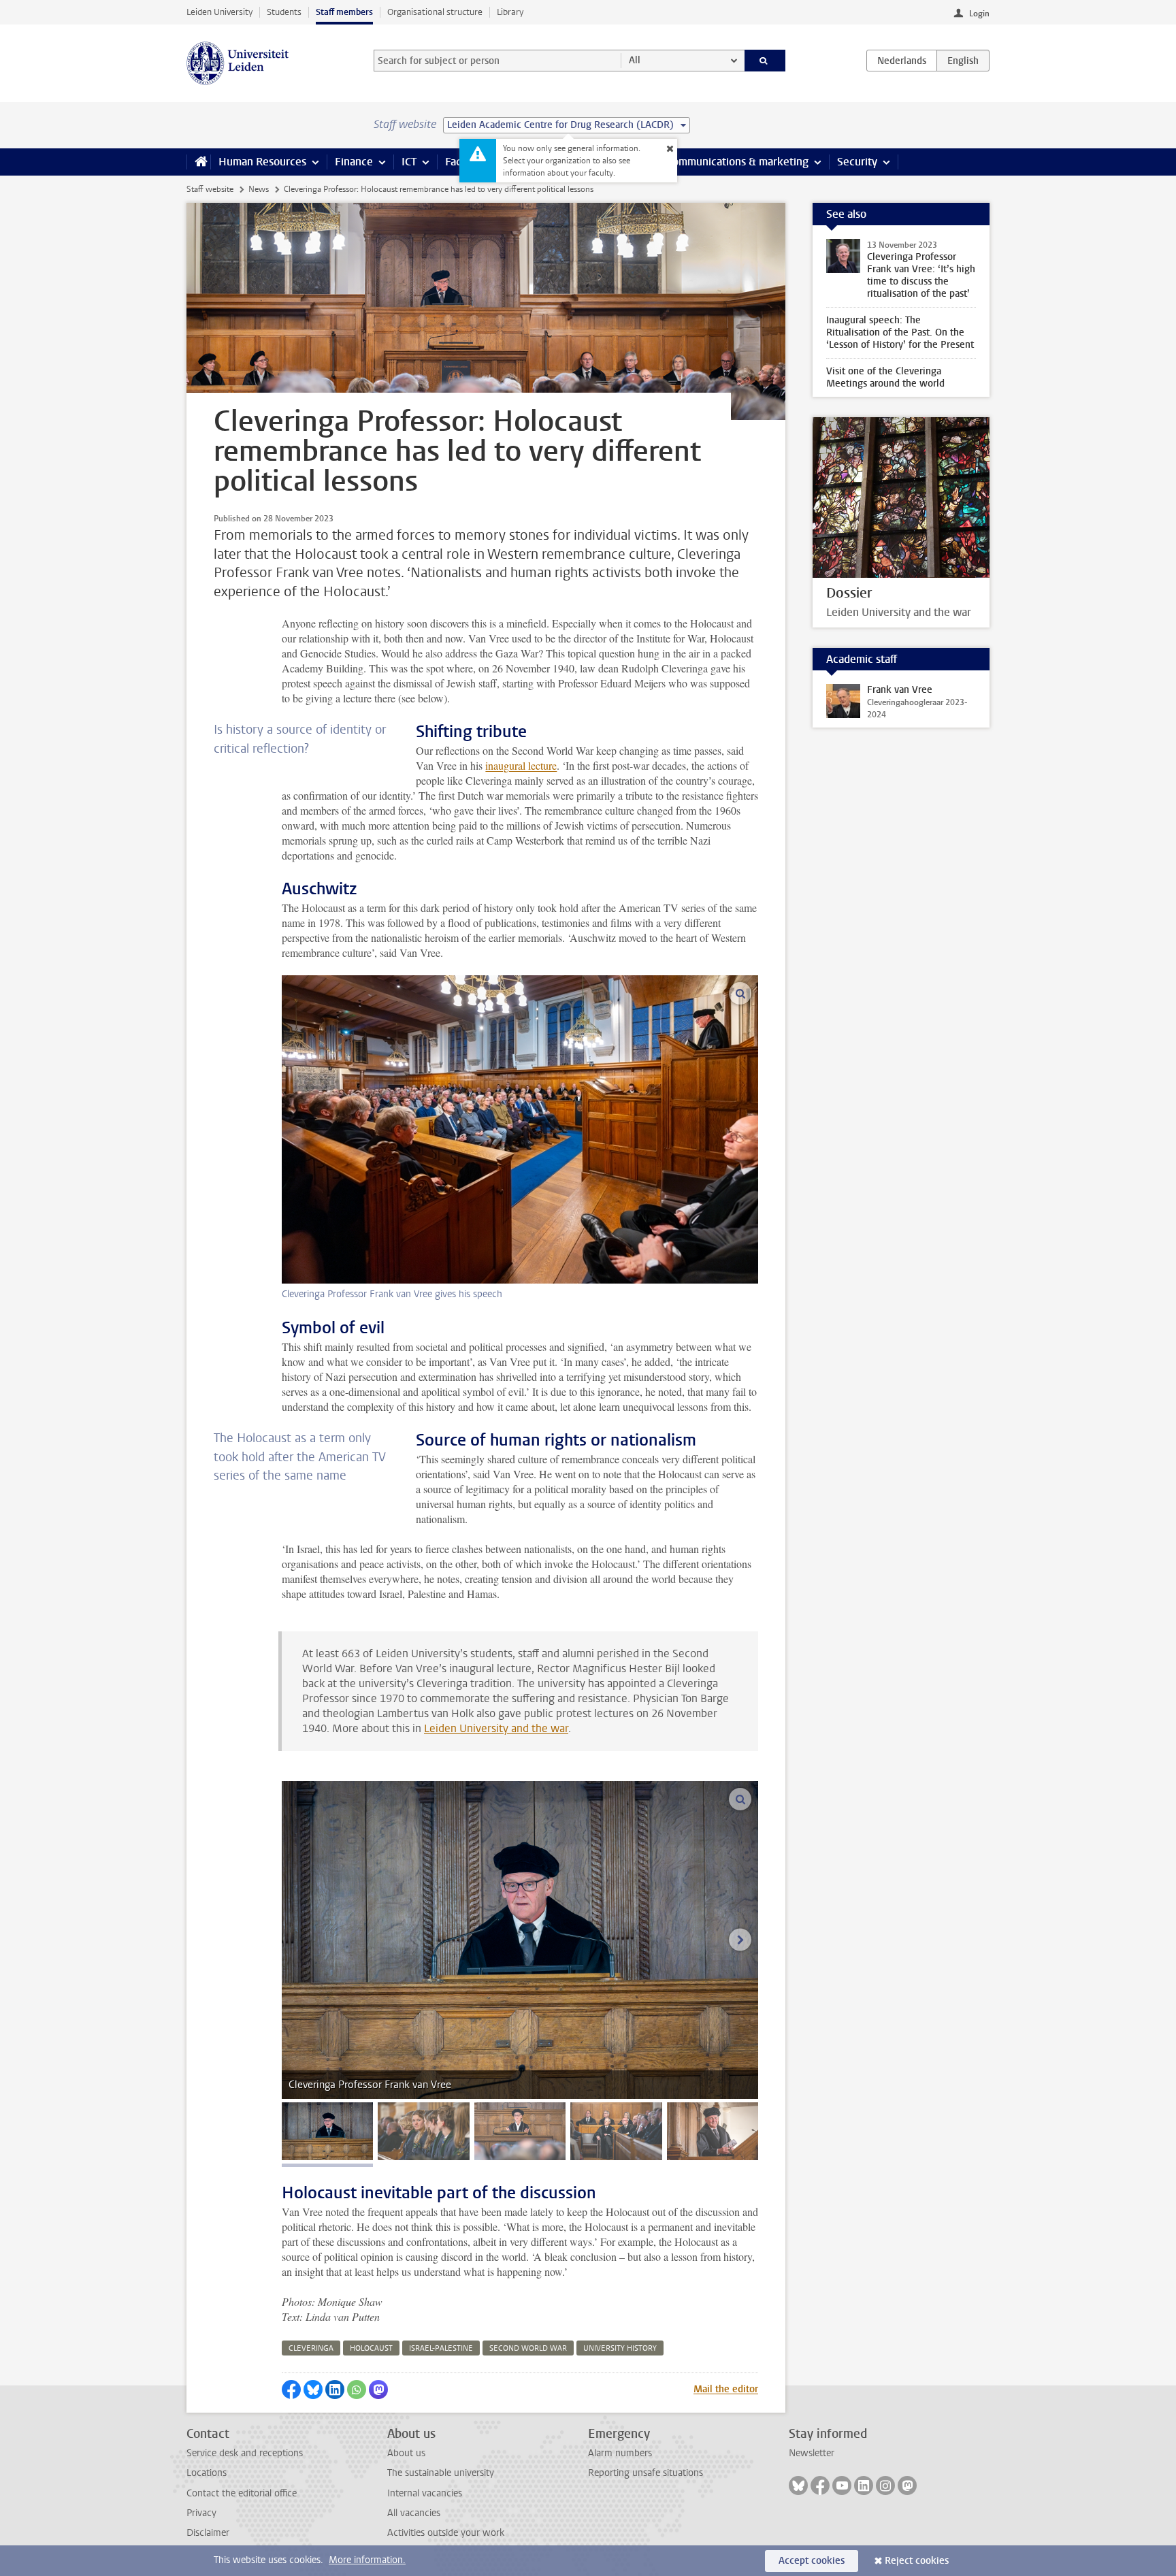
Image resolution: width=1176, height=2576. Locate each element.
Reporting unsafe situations (646, 2473)
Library (510, 12)
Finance (354, 162)
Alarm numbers (620, 2453)
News (259, 189)
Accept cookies (812, 2561)
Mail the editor (726, 2389)
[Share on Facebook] (291, 2390)
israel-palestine (441, 2348)
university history (620, 2348)
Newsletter (812, 2453)
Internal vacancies (425, 2493)
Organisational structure (435, 12)
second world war (528, 2348)
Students (284, 12)
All (635, 60)
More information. (367, 2560)
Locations (207, 2473)
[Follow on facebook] (820, 2485)
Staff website (210, 189)
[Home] (198, 162)
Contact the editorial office (242, 2493)
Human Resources (262, 162)
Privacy (201, 2513)
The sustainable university (441, 2473)
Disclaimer (208, 2533)
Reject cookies (917, 2561)
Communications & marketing (737, 162)
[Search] (765, 61)
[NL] (902, 61)
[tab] (327, 2131)
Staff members (344, 12)
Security (857, 162)
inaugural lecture (521, 765)
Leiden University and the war (496, 1728)
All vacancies (414, 2513)
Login (979, 14)
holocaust (371, 2348)
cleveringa (311, 2348)
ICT (409, 162)
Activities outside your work (446, 2533)
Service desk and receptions (245, 2453)
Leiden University (219, 12)
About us (406, 2453)
